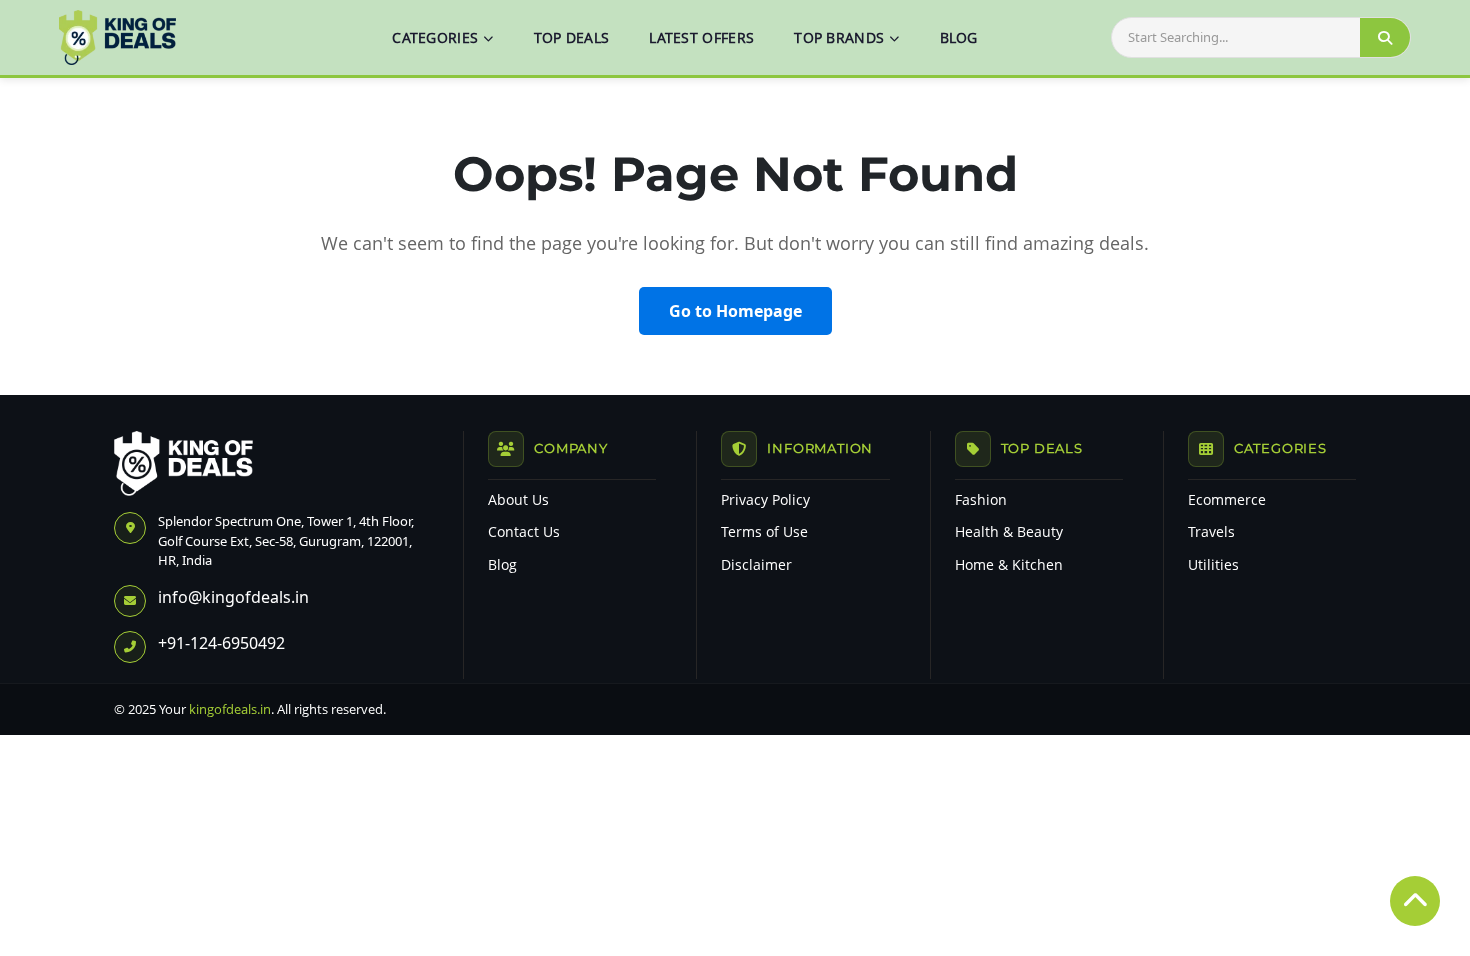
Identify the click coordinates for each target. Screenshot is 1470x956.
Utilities (1213, 565)
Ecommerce (1227, 500)
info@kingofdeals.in (233, 597)
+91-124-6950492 (221, 643)
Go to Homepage (735, 311)
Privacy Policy (765, 500)
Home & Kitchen (1009, 565)
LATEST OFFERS (701, 37)
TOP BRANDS (839, 37)
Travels (1211, 532)
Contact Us (524, 532)
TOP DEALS (572, 37)
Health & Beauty (1009, 532)
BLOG (959, 37)
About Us (518, 500)
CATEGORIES (435, 37)
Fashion (981, 500)
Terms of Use (764, 532)
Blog (502, 565)
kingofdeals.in (230, 709)
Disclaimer (756, 565)
